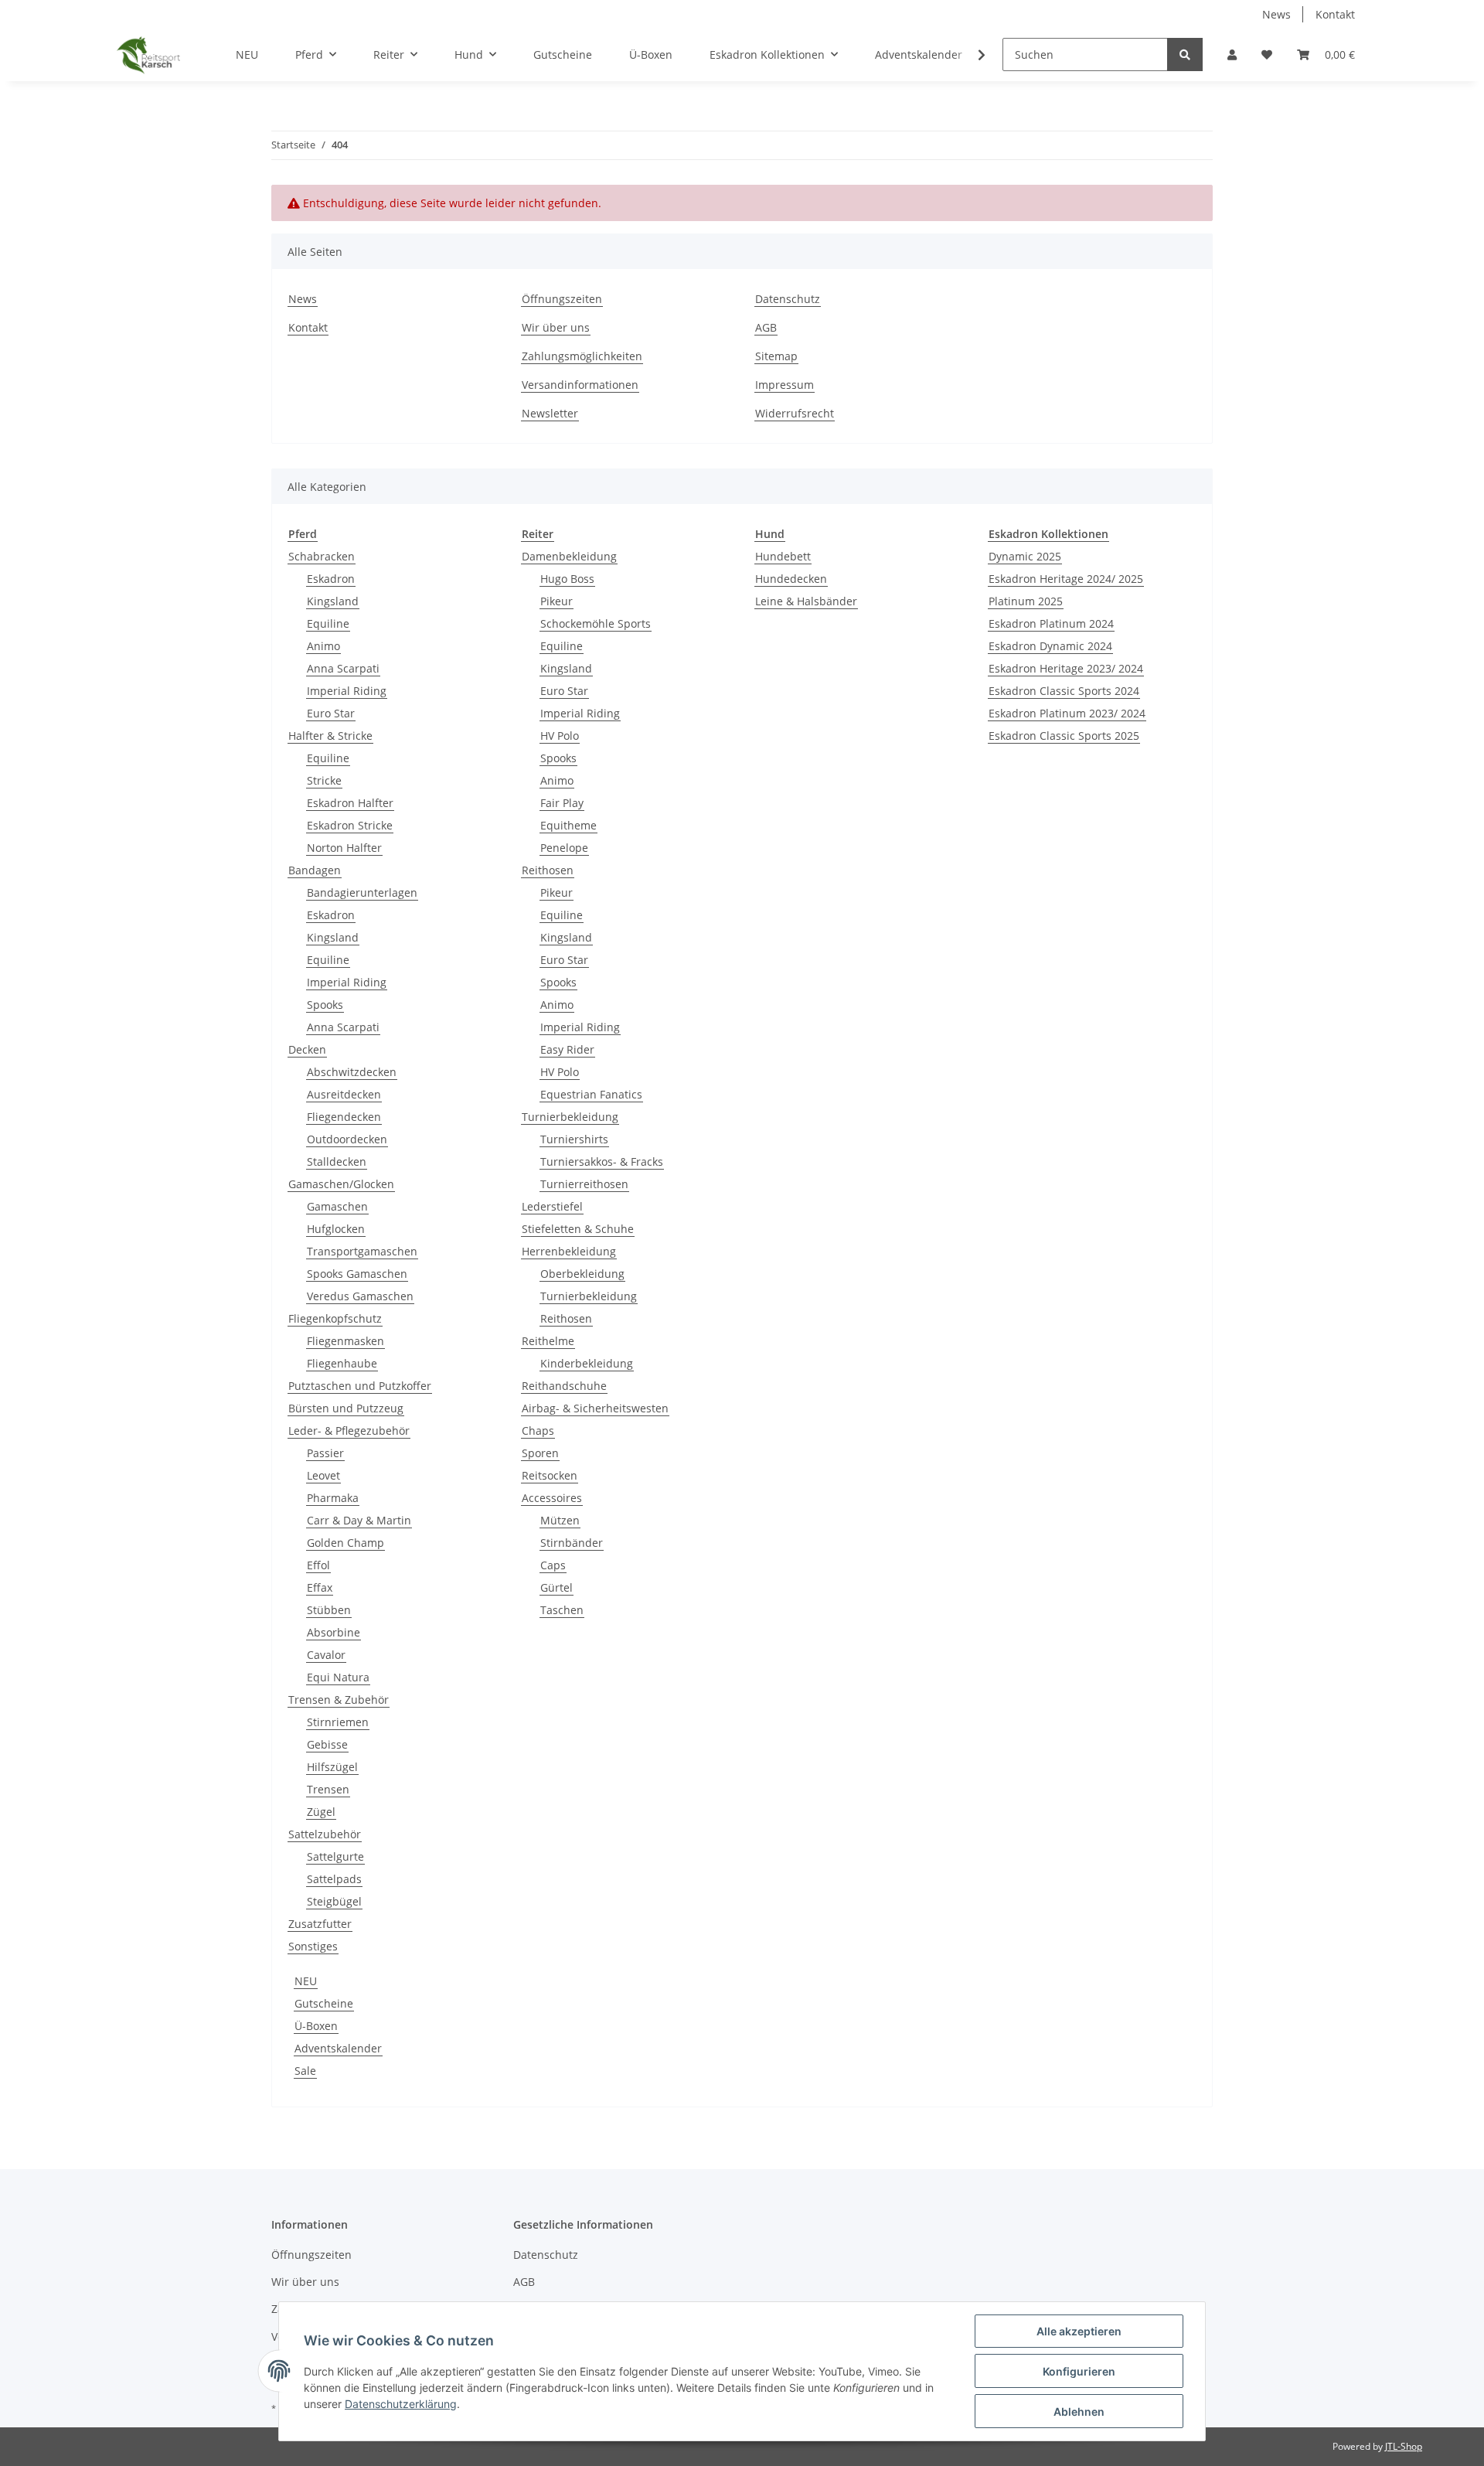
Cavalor (326, 1655)
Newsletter (550, 413)
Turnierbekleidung (570, 1117)
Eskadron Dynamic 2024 (1050, 646)
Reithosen (548, 870)
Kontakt (1335, 14)
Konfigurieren (1079, 2371)
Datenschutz (788, 299)
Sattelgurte (335, 1856)
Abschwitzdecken (352, 1072)
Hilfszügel (332, 1767)
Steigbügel (334, 1901)
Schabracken (322, 556)
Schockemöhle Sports (596, 623)
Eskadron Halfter (350, 803)
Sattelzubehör (325, 1834)
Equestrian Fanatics (591, 1094)
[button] (1232, 54)
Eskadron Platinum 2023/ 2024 (1067, 713)
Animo (323, 646)
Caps (553, 1565)
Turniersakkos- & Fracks (602, 1161)
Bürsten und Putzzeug (346, 1408)
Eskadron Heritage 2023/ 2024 (1066, 668)
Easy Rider (567, 1049)
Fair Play (562, 803)
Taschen (562, 1610)
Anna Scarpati (343, 668)
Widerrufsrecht (795, 413)
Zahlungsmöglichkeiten (582, 356)
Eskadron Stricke (350, 825)
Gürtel (556, 1587)
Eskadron (331, 579)
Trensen (328, 1789)
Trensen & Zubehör (339, 1700)
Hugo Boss (567, 579)
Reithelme (548, 1341)
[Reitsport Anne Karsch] (148, 55)
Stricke (324, 780)
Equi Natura (338, 1677)
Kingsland (333, 601)
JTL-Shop (1404, 2446)
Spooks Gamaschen (357, 1274)
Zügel (321, 1812)
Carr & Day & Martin (359, 1520)
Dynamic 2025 (1025, 556)
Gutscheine (324, 2003)
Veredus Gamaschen (360, 1296)
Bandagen (315, 870)
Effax (320, 1587)
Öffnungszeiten (562, 299)
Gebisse (327, 1744)
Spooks (325, 1005)
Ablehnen (1079, 2412)
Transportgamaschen (362, 1251)
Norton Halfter (344, 848)
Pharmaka (333, 1498)
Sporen (540, 1453)
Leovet (323, 1475)
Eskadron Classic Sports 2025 (1064, 736)
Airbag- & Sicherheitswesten (595, 1408)
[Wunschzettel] (1267, 54)
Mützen (560, 1520)
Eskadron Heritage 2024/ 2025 (1066, 579)
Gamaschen (337, 1206)
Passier (325, 1453)
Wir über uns (556, 327)
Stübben (329, 1610)
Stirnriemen (338, 1722)
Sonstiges (313, 1946)
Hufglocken (336, 1229)
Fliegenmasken (345, 1341)
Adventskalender (338, 2048)
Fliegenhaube (342, 1363)
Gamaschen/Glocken (341, 1184)
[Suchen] (1185, 54)
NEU (306, 1981)
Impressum (785, 385)
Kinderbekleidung (587, 1363)
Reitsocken (550, 1475)
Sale (305, 2071)
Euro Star (331, 713)
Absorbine (334, 1632)
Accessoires (552, 1498)
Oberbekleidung (582, 1274)
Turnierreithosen (584, 1184)
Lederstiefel (552, 1206)
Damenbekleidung (569, 556)
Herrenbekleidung (569, 1251)
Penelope (564, 848)
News (1276, 14)
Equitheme (568, 825)
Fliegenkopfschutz (335, 1318)
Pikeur (556, 601)
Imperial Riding (347, 691)
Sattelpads (334, 1879)
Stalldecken (337, 1161)
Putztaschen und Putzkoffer (360, 1386)
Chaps (538, 1431)
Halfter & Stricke (330, 736)
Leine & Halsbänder (806, 601)
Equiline (328, 623)
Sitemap (776, 356)
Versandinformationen (580, 385)
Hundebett (783, 556)
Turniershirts (574, 1139)
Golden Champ (345, 1543)
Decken (307, 1049)
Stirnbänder (572, 1543)
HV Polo (560, 736)
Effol (318, 1565)
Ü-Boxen (316, 2026)
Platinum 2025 (1026, 601)
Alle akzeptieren (1079, 2331)
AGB (766, 327)
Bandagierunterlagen (362, 892)
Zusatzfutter (320, 1924)
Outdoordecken (347, 1139)
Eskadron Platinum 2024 (1051, 623)
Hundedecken (791, 579)
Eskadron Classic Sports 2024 (1064, 691)
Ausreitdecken (344, 1094)
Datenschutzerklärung (401, 2404)
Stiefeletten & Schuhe (578, 1229)
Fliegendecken (344, 1117)
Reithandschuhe (564, 1386)
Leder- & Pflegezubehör (349, 1431)
